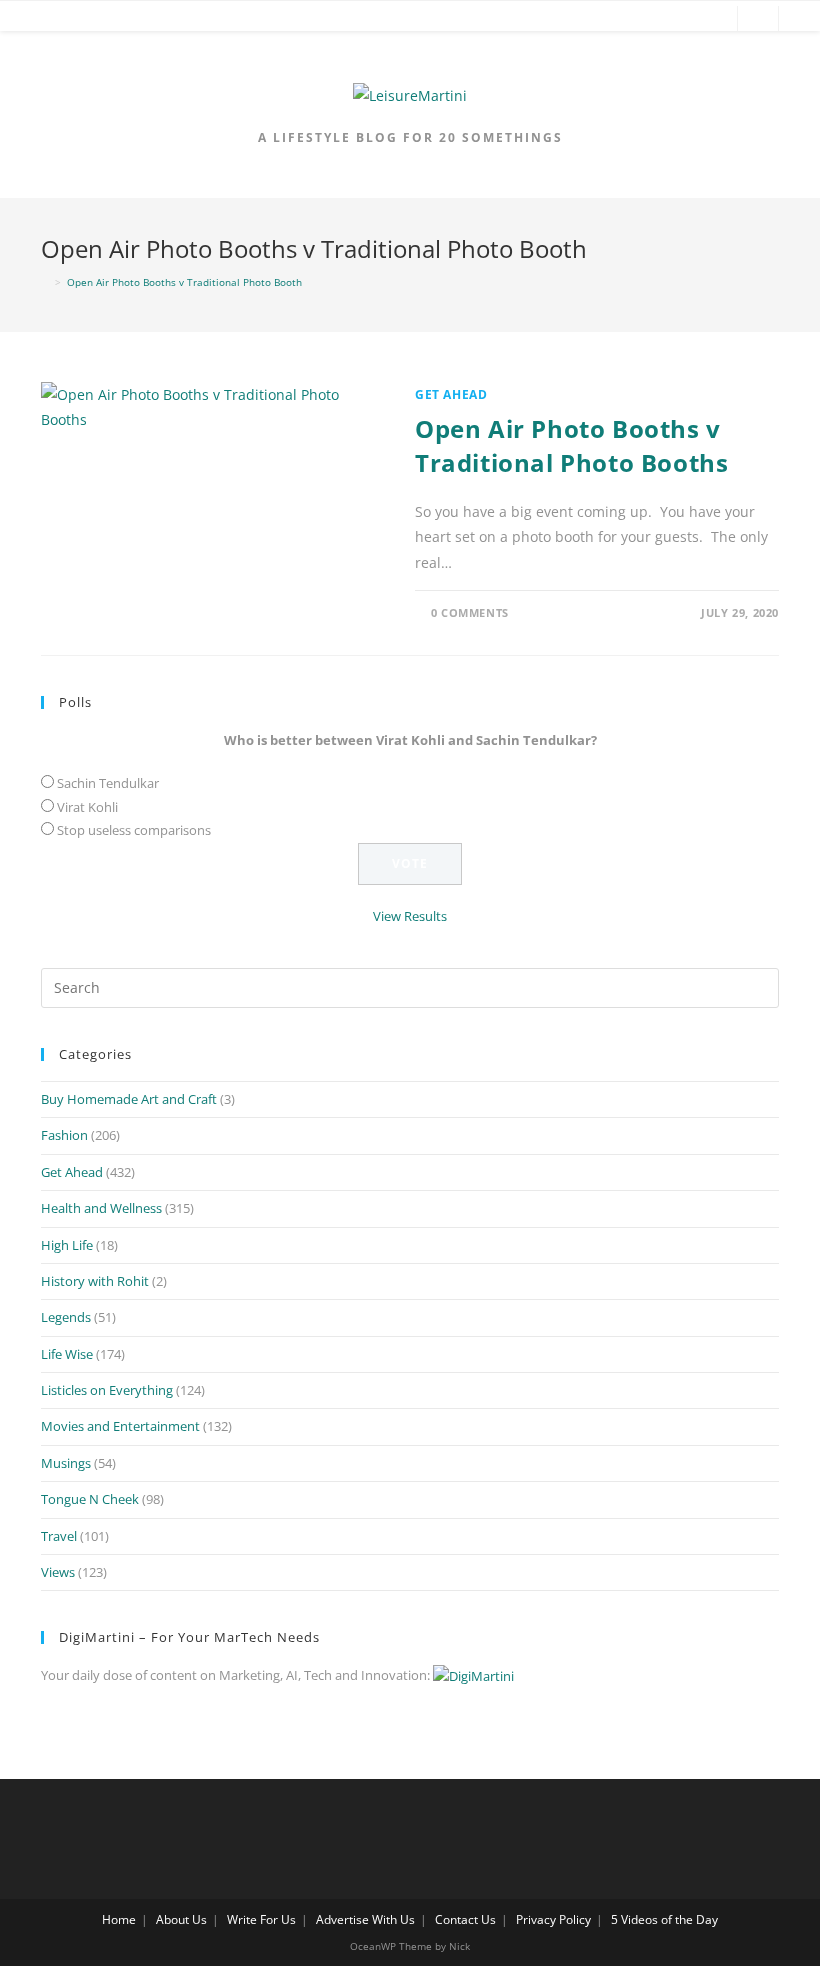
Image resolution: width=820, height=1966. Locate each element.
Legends (66, 1317)
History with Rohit (95, 1281)
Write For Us (261, 1919)
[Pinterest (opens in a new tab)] (682, 19)
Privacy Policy (553, 1919)
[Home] (45, 282)
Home (119, 1919)
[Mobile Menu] (32, 20)
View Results (410, 916)
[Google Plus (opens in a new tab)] (652, 19)
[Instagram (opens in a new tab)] (712, 19)
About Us (181, 1919)
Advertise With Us (365, 1919)
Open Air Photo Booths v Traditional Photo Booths (571, 445)
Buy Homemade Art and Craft (129, 1099)
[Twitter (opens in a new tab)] (592, 19)
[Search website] (758, 20)
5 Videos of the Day (664, 1919)
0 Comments (470, 612)
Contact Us (465, 1919)
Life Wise (67, 1354)
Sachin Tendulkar (108, 783)
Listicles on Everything (107, 1390)
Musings (66, 1463)
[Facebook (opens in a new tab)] (622, 19)
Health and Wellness (101, 1208)
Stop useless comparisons (134, 830)
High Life (67, 1245)
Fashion (64, 1135)
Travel (59, 1536)
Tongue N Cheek (90, 1499)
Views (58, 1572)
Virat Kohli (87, 807)
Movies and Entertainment (120, 1426)
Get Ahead (451, 394)
